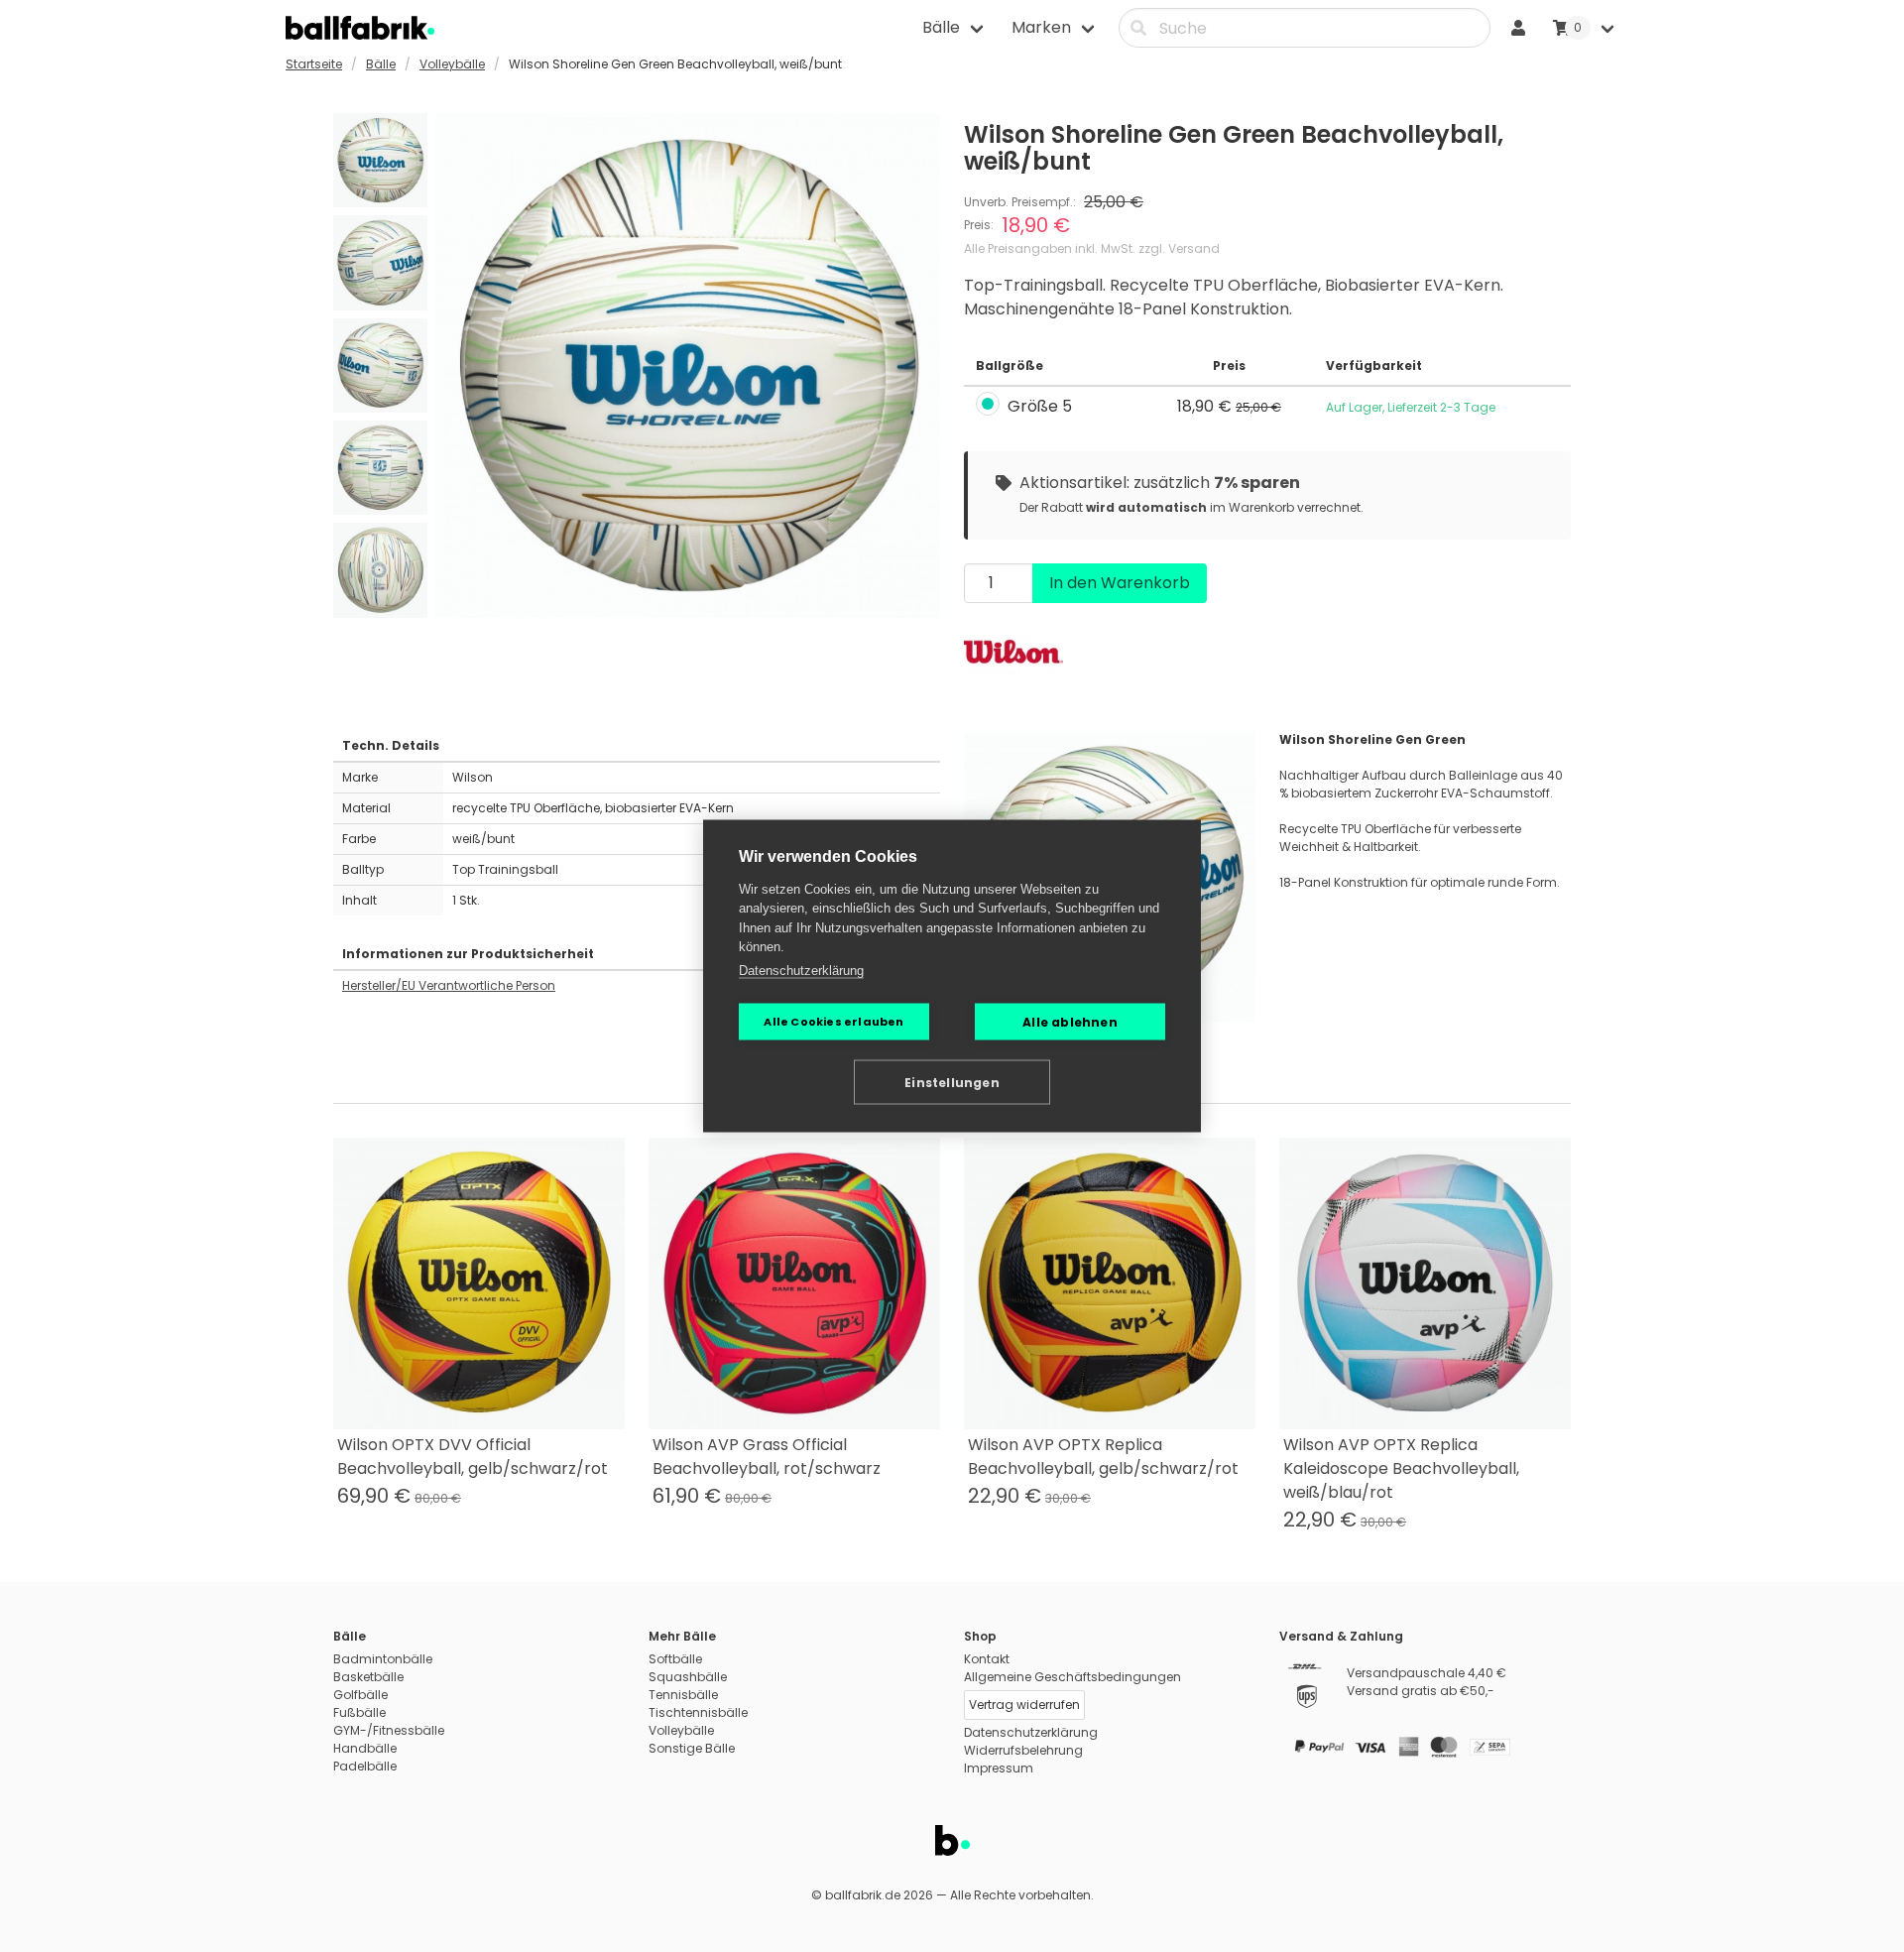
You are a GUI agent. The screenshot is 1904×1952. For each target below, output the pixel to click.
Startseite (314, 64)
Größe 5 (1040, 407)
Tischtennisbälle (698, 1712)
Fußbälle (359, 1712)
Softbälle (675, 1659)
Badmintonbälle (383, 1659)
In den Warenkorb (1120, 583)
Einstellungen (952, 1082)
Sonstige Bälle (692, 1748)
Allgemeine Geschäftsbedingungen (1072, 1677)
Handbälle (365, 1748)
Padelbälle (365, 1766)
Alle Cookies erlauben (833, 1022)
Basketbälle (368, 1677)
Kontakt (987, 1659)
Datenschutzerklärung (801, 970)
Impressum (999, 1768)
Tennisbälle (683, 1695)
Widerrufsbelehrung (1023, 1750)
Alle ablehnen (1070, 1021)
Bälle (381, 64)
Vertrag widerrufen (1024, 1705)
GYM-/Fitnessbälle (389, 1730)
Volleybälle (452, 64)
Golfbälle (360, 1695)
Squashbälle (688, 1677)
